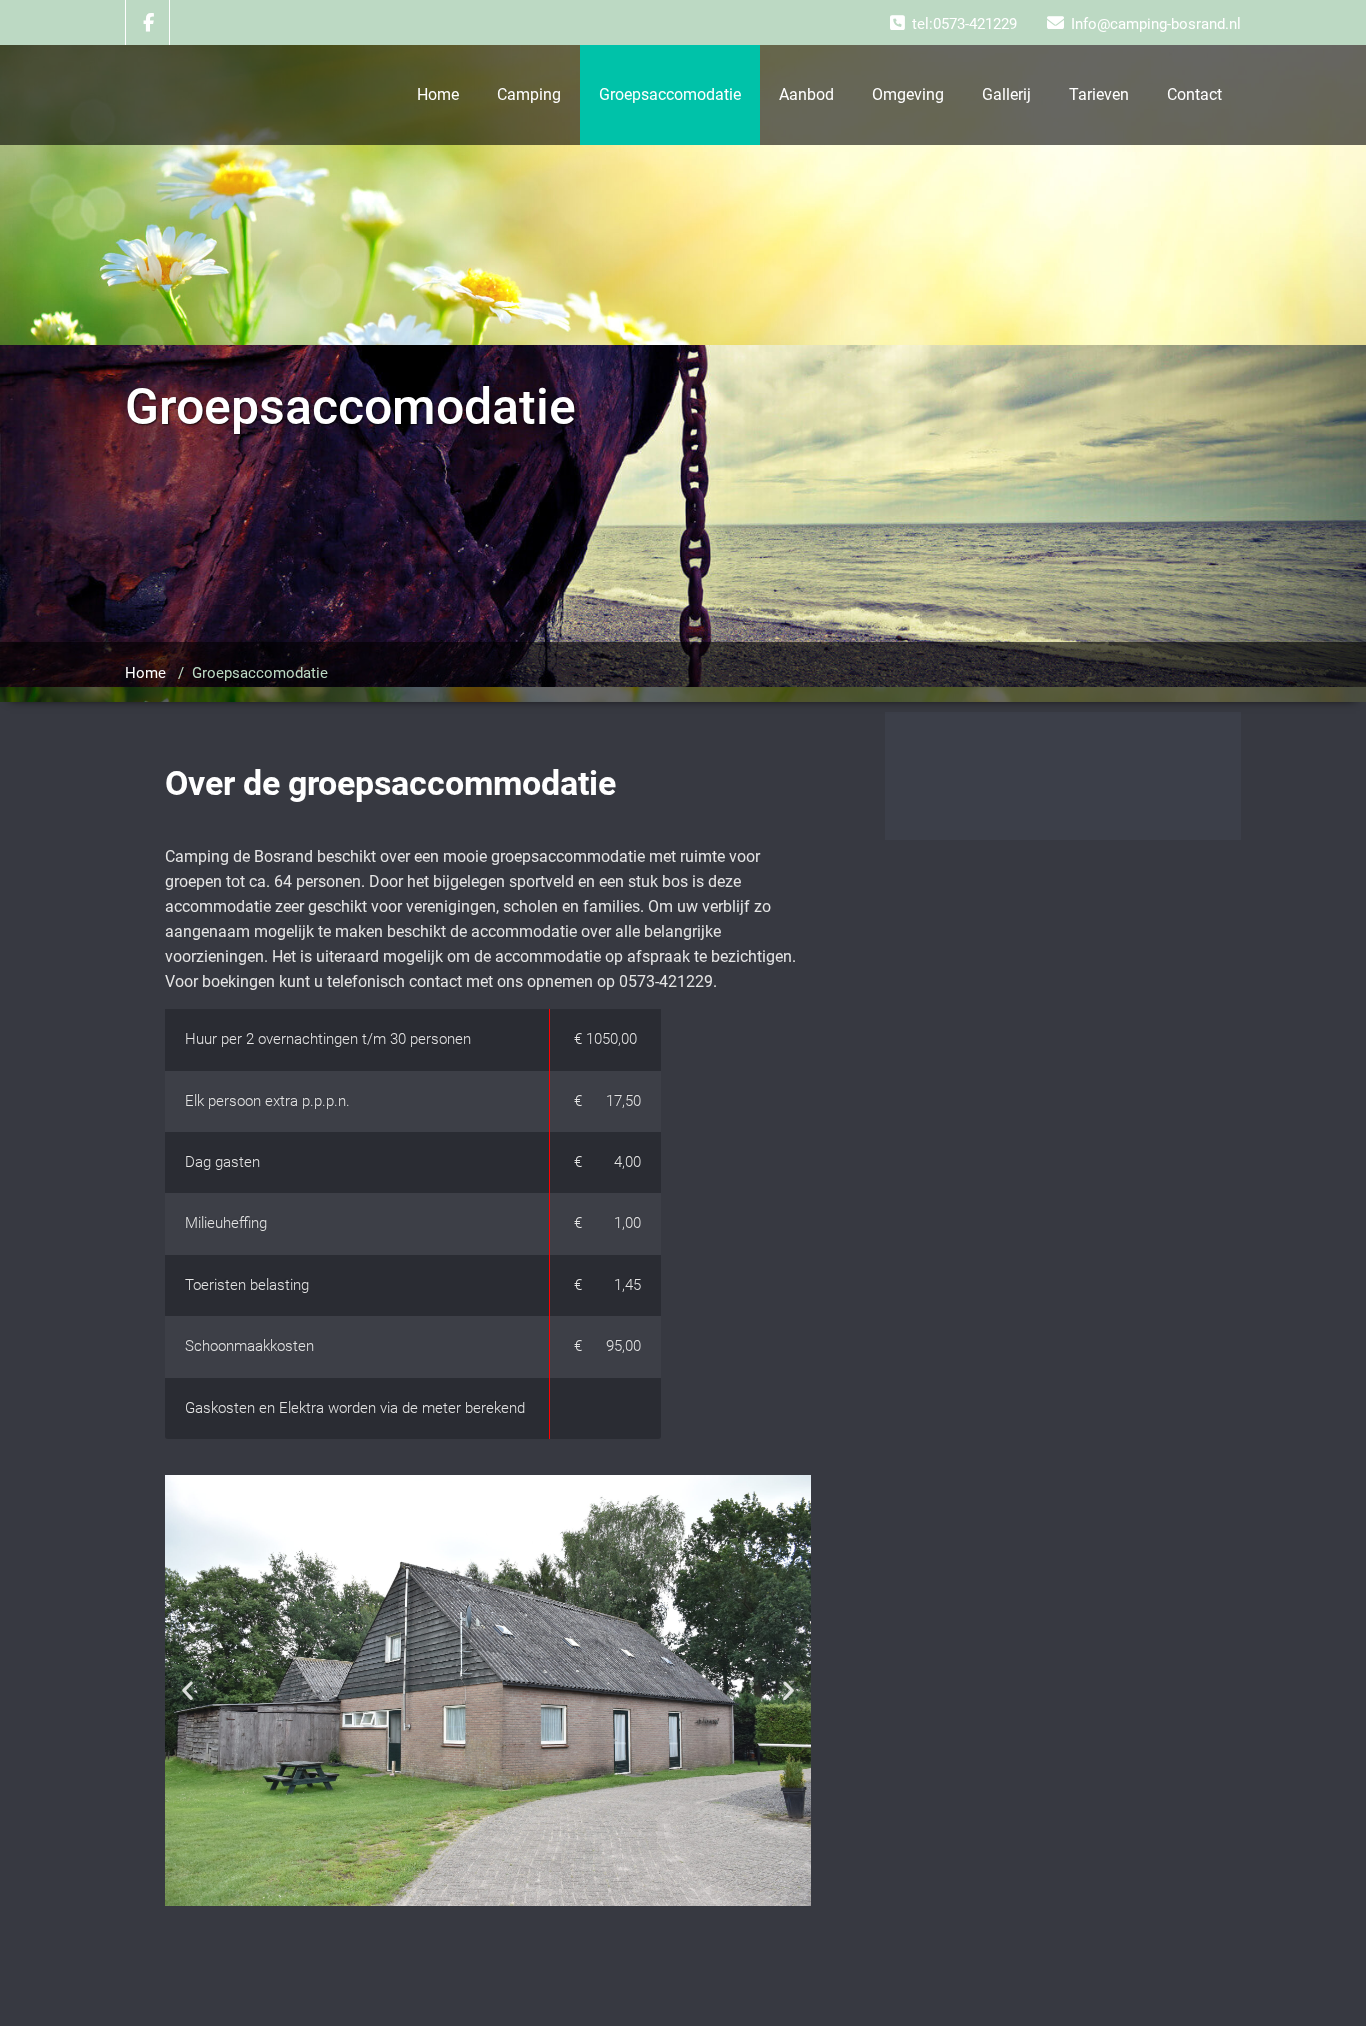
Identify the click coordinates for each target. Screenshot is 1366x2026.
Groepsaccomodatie (670, 94)
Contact (1194, 94)
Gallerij (1006, 94)
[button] (187, 1690)
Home (438, 94)
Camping (529, 94)
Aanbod (806, 94)
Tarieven (1099, 94)
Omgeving (908, 94)
